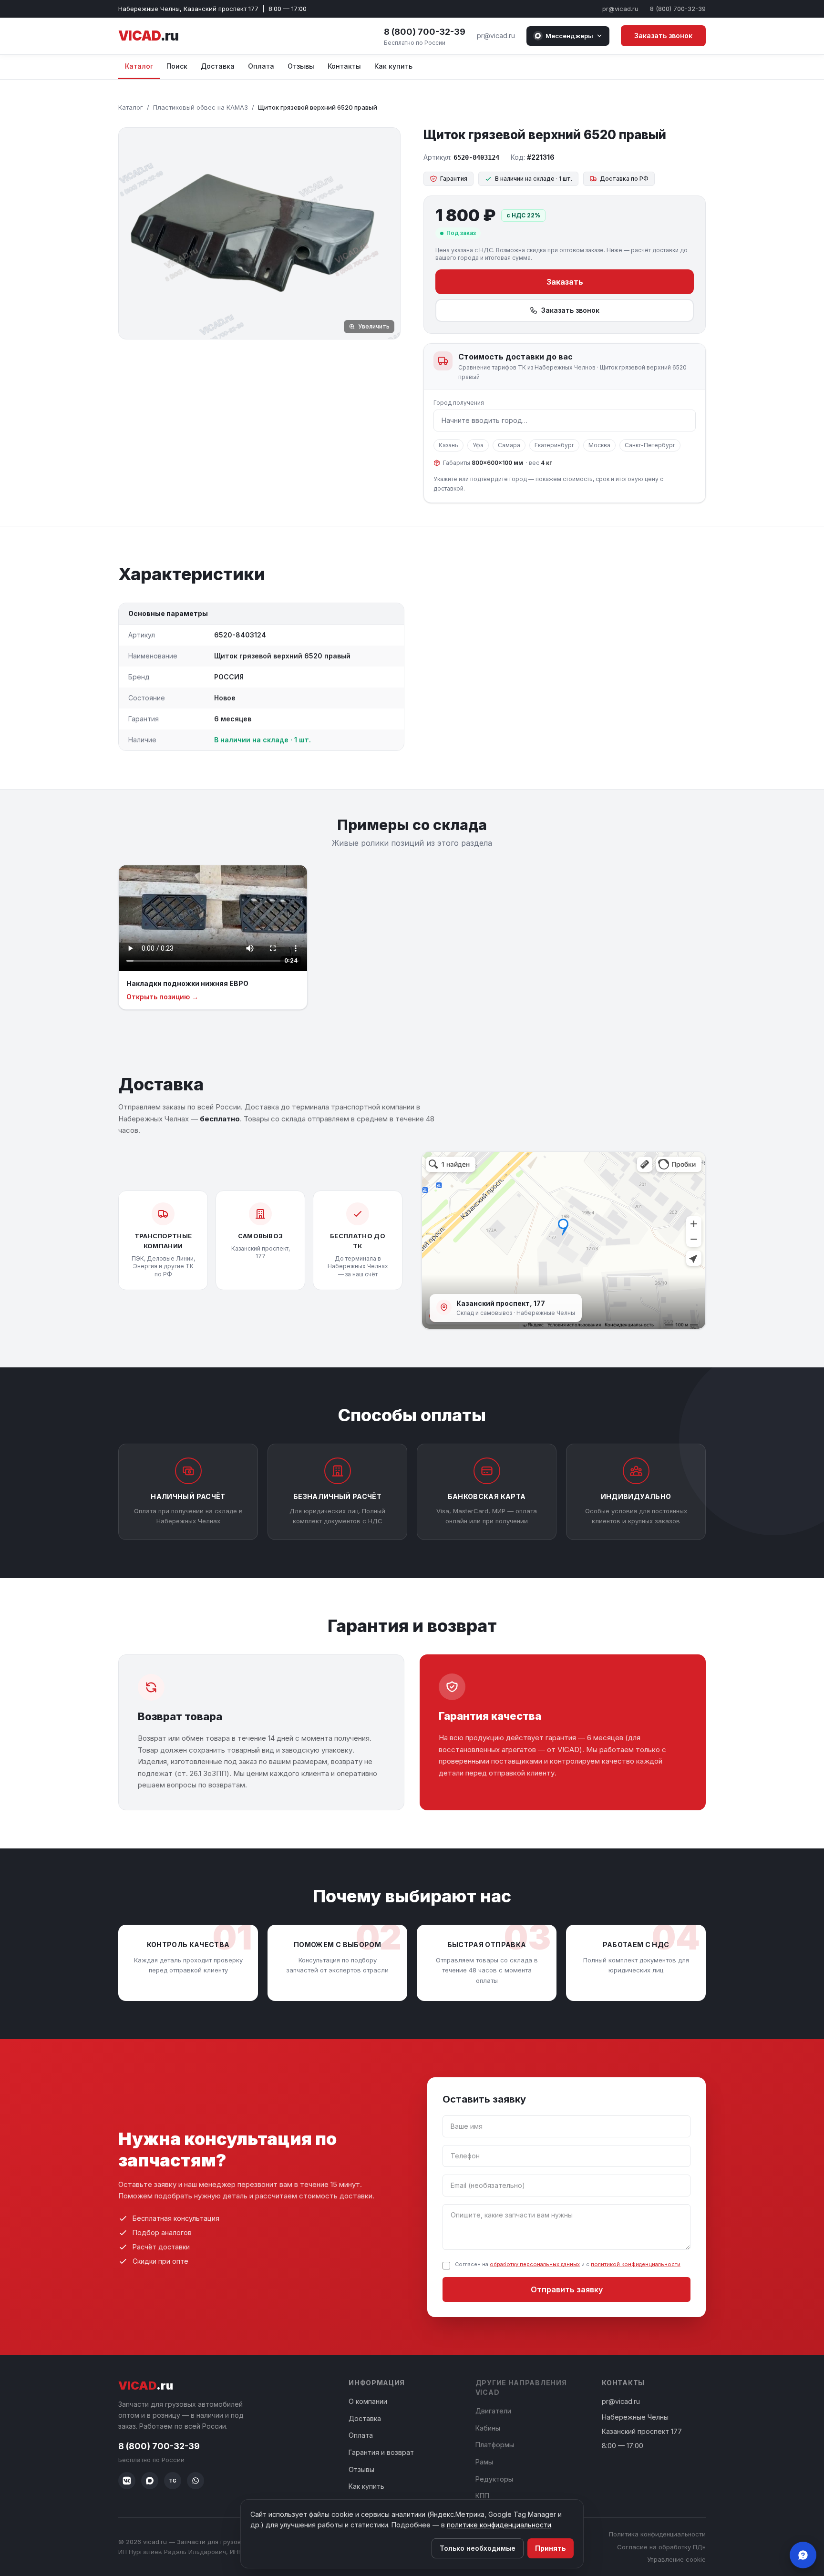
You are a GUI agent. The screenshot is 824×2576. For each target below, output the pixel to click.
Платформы (495, 2445)
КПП (482, 2496)
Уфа (478, 445)
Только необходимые (478, 2548)
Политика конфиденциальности (657, 2534)
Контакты (344, 66)
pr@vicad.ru (620, 9)
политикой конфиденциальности (636, 2264)
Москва (599, 445)
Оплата (261, 66)
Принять (551, 2548)
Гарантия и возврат (381, 2452)
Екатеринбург (554, 445)
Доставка (218, 66)
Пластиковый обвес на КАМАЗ (201, 107)
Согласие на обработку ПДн (661, 2547)
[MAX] (150, 2481)
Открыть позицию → (162, 997)
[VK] (127, 2481)
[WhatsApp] (196, 2481)
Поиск (177, 66)
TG (173, 2481)
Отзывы (301, 66)
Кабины (488, 2428)
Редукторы (494, 2479)
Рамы (484, 2462)
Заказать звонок (663, 36)
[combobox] (565, 421)
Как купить (393, 66)
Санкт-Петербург (650, 445)
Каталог (139, 66)
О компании (368, 2401)
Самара (509, 445)
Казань (448, 445)
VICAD (148, 36)
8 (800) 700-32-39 (678, 9)
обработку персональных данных (535, 2264)
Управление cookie (676, 2559)
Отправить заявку (567, 2289)
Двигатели (493, 2411)
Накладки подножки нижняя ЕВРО (187, 983)
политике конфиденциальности (499, 2525)
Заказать (565, 282)
